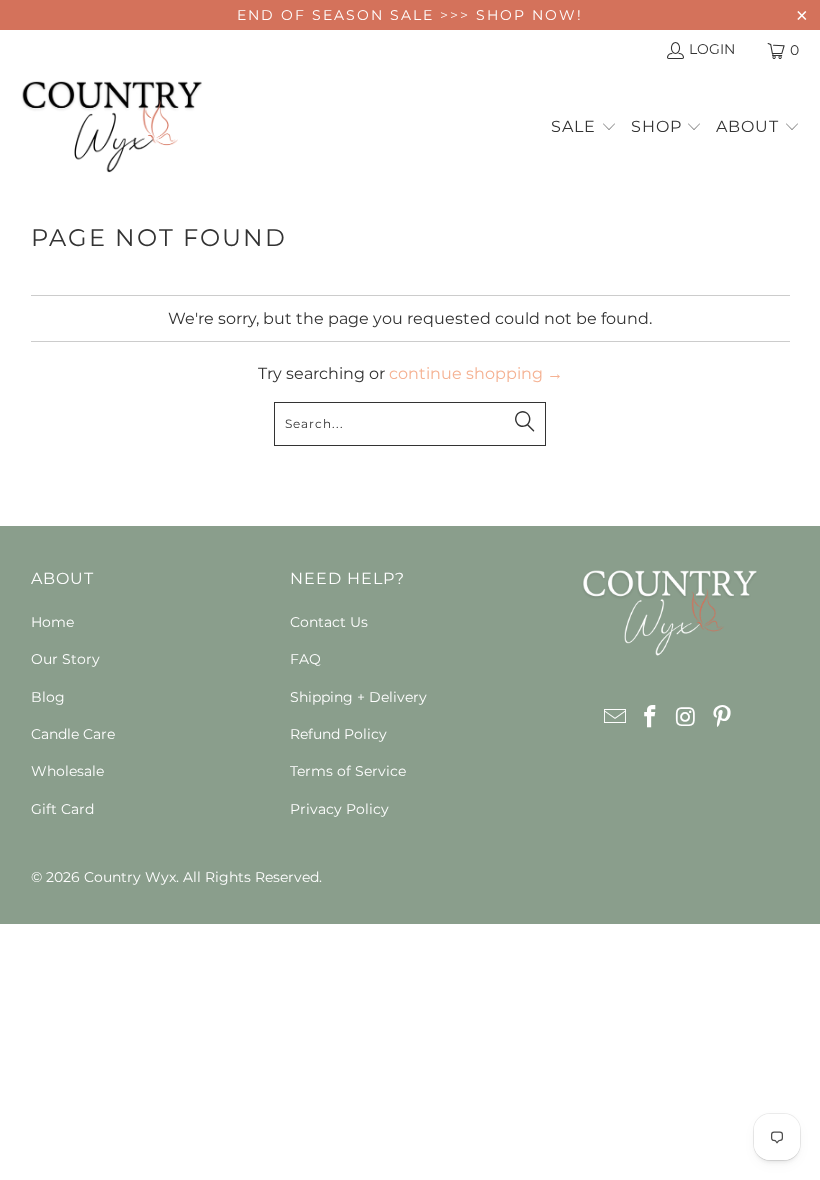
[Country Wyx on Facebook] (651, 718)
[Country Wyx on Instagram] (687, 718)
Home (52, 622)
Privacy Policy (339, 809)
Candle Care (73, 734)
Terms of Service (348, 771)
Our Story (65, 659)
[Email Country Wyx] (615, 718)
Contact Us (329, 622)
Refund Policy (338, 734)
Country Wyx (130, 877)
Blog (48, 697)
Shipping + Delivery (358, 697)
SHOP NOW (526, 15)
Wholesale (67, 771)
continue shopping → (476, 373)
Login (712, 49)
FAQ (305, 659)
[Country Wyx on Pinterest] (722, 718)
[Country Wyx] (112, 128)
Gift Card (62, 809)
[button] (584, 128)
